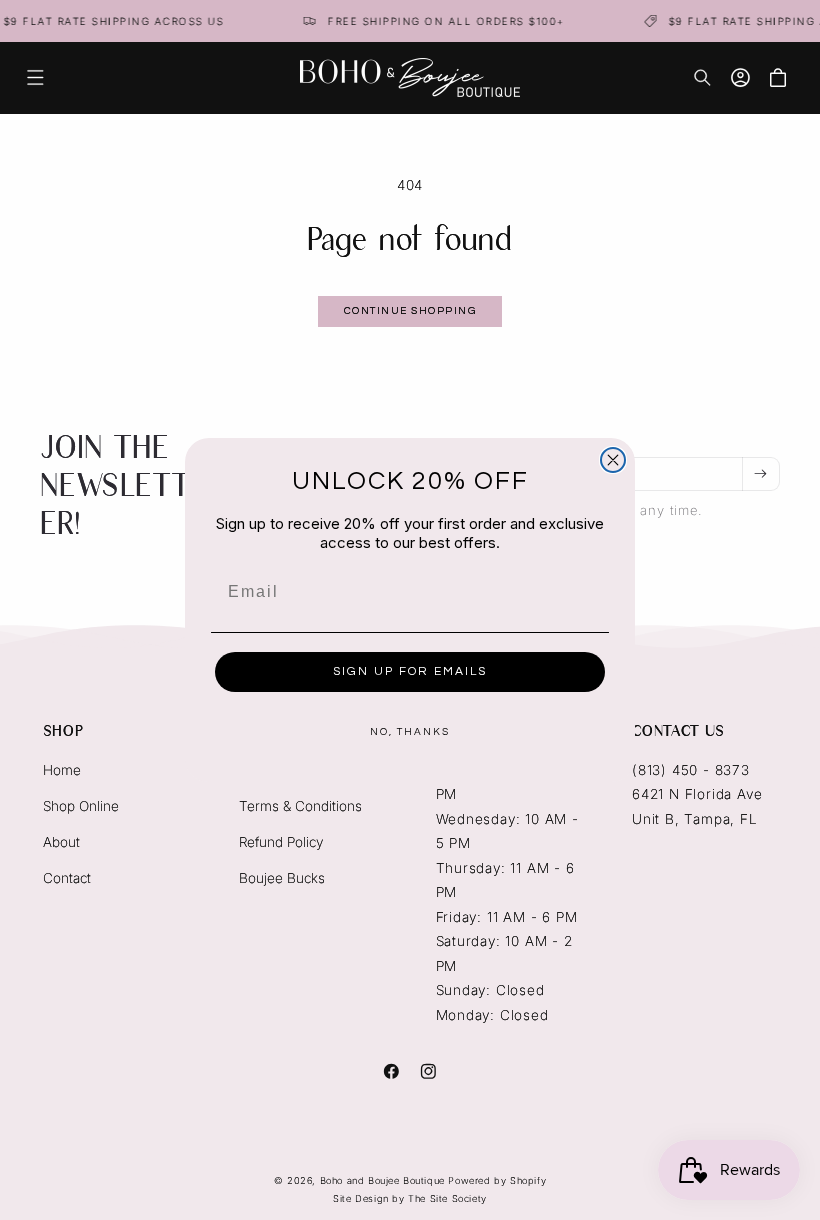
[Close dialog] (613, 460)
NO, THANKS (410, 732)
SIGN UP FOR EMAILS (410, 671)
